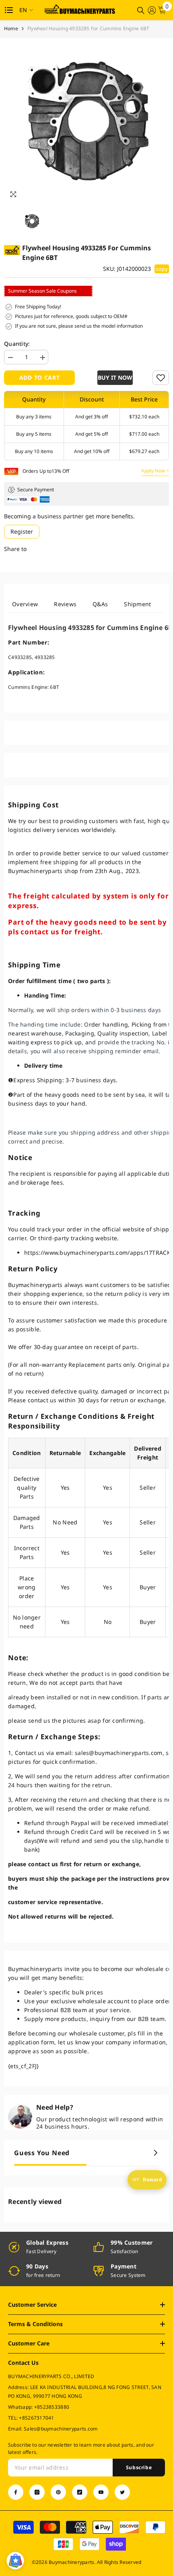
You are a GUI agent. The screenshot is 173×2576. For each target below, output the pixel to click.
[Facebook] (16, 2492)
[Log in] (152, 10)
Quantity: (17, 344)
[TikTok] (80, 2492)
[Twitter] (122, 2492)
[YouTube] (101, 2492)
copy (162, 269)
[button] (114, 378)
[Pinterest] (58, 2492)
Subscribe (139, 2467)
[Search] (141, 10)
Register (22, 531)
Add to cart (40, 377)
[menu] (9, 10)
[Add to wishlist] (161, 378)
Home (11, 28)
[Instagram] (37, 2492)
